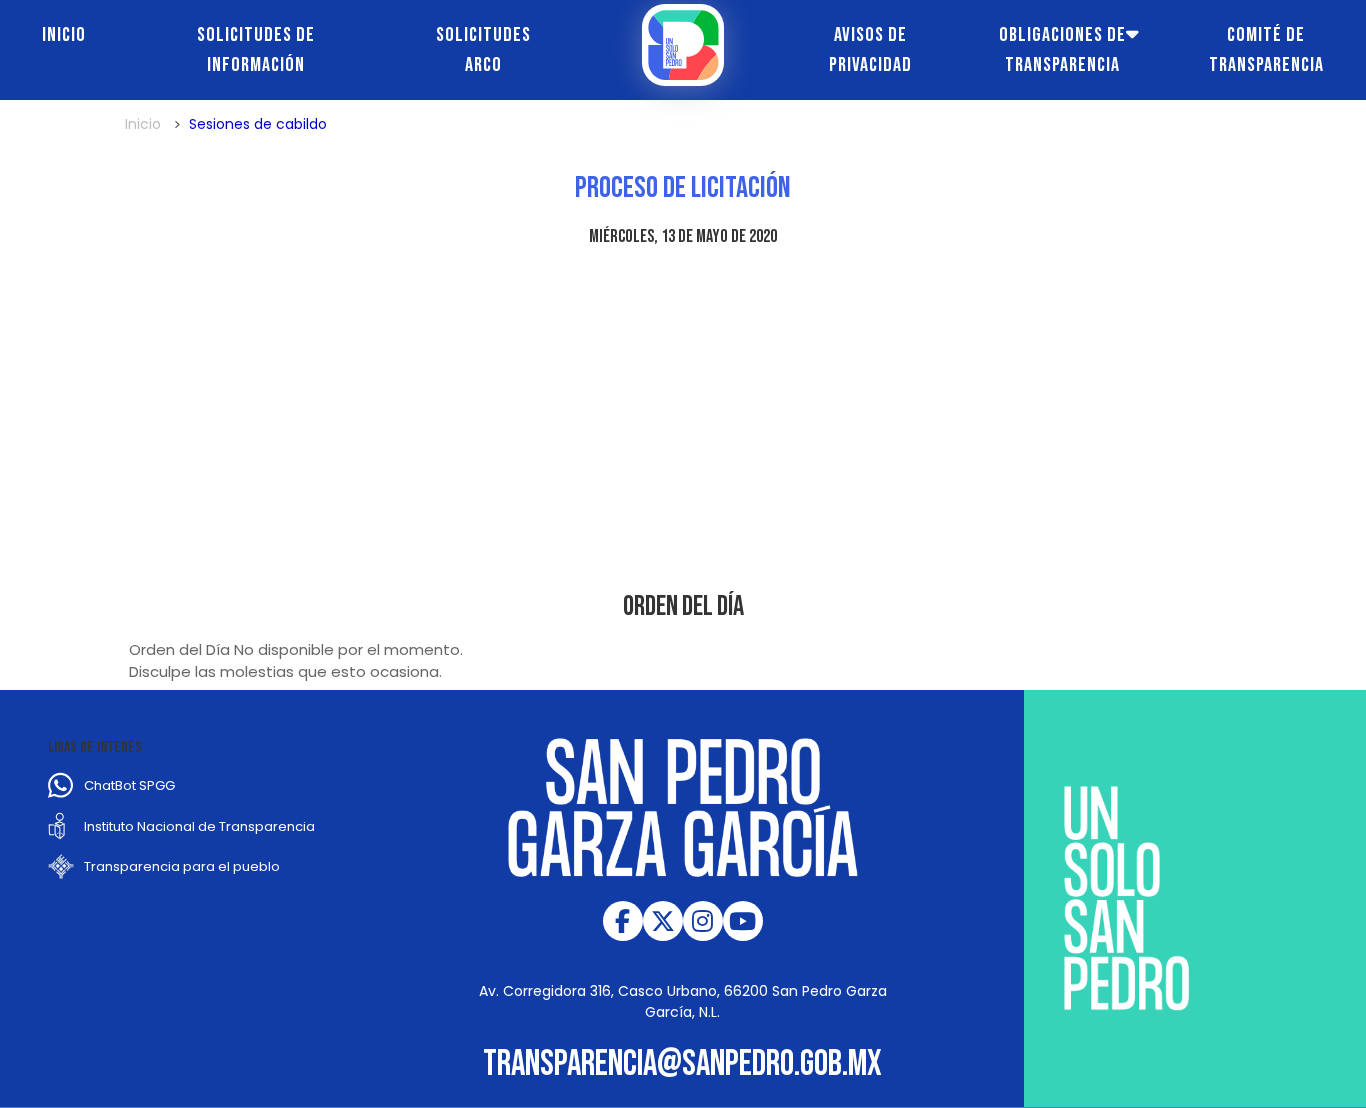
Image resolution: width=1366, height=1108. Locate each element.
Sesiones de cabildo (258, 124)
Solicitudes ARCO (483, 50)
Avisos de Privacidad (870, 50)
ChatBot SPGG (129, 785)
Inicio (64, 35)
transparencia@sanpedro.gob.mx (682, 1064)
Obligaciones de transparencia (1062, 50)
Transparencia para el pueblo (182, 866)
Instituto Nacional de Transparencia (199, 826)
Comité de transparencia (1266, 50)
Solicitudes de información (256, 50)
